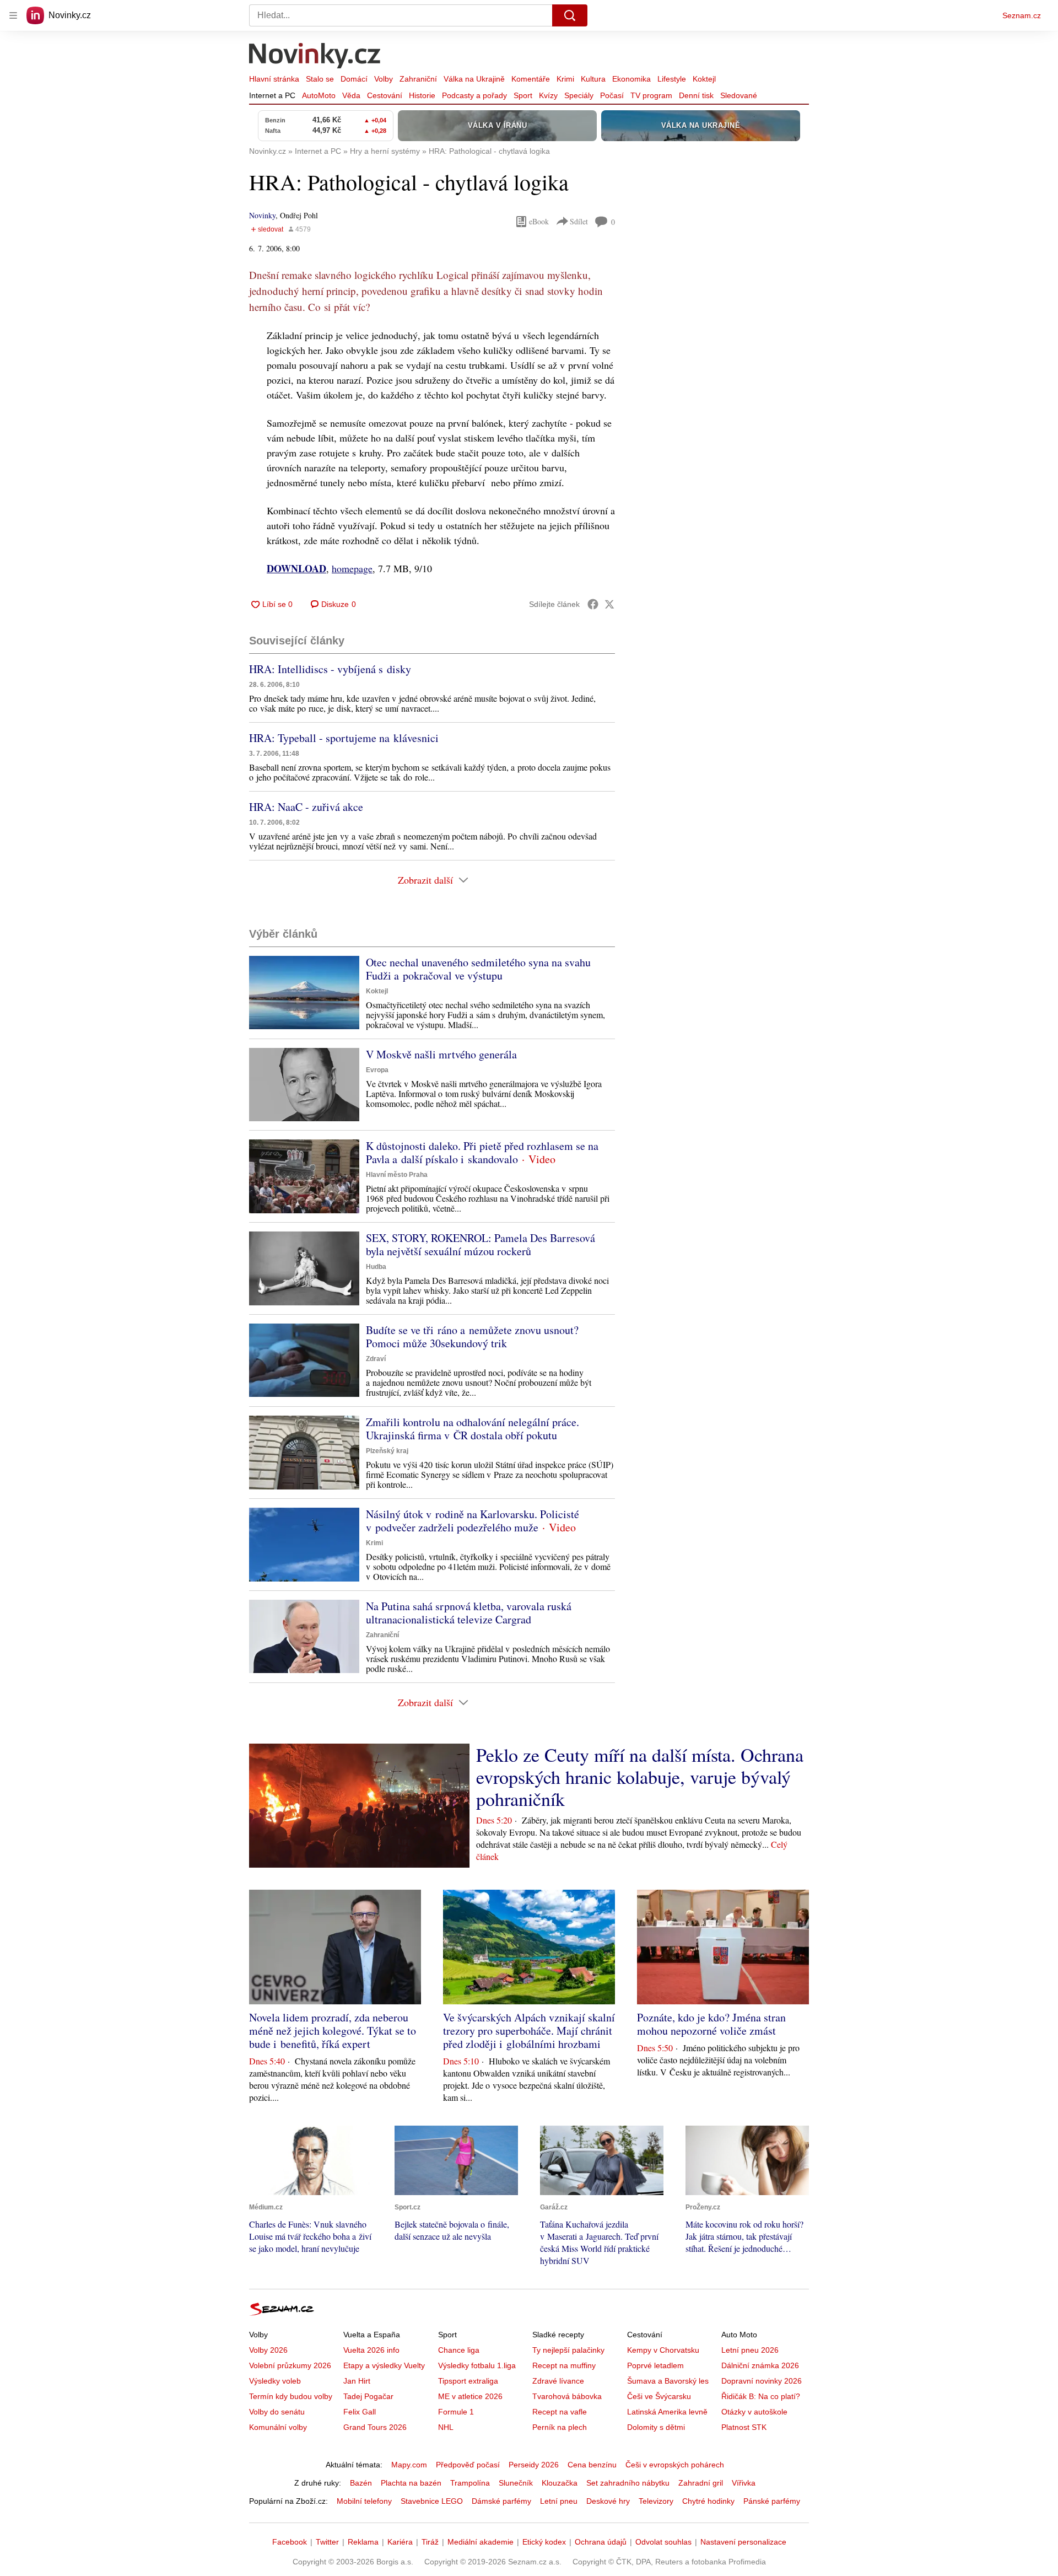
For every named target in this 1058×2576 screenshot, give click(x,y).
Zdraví (376, 1359)
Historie (422, 95)
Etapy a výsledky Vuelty (384, 2365)
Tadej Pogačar (368, 2396)
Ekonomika (631, 79)
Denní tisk (696, 95)
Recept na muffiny (564, 2365)
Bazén (361, 2483)
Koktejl (704, 79)
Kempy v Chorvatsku (663, 2350)
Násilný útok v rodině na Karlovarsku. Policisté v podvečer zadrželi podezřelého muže (473, 1521)
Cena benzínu (592, 2465)
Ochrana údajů (601, 2542)
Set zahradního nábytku (628, 2483)
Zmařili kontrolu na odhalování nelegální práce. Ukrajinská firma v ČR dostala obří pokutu (473, 1429)
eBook (539, 221)
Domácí (354, 79)
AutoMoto (319, 95)
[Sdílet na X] (609, 604)
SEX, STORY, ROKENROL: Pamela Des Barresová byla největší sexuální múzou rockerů (481, 1244)
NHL (446, 2427)
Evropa (377, 1070)
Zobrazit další (425, 880)
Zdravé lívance (558, 2381)
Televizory (656, 2501)
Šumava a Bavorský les (668, 2381)
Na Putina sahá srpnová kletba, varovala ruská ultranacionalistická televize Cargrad (469, 1613)
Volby (384, 79)
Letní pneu (559, 2501)
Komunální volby (278, 2427)
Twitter (327, 2542)
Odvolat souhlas (663, 2542)
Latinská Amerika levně (667, 2412)
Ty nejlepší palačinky (568, 2350)
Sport (523, 95)
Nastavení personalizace (743, 2542)
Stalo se (320, 79)
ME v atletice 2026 (470, 2396)
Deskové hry (608, 2501)
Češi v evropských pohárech (675, 2465)
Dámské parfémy (501, 2501)
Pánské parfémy (772, 2501)
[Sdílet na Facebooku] (593, 604)
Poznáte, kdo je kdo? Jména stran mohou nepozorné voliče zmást (711, 2024)
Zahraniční (418, 79)
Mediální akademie (481, 2542)
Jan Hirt (357, 2381)
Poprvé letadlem (655, 2365)
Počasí (612, 95)
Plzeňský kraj (387, 1451)
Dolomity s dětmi (656, 2427)
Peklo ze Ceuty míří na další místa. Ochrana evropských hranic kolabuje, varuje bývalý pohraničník (640, 1777)
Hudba (376, 1267)
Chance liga (459, 2350)
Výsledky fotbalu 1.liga (477, 2365)
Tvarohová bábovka (567, 2396)
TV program (651, 95)
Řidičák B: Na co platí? (761, 2396)
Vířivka (744, 2483)
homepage (352, 568)
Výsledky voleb (275, 2381)
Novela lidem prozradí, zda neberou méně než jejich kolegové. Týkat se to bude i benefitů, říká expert (333, 2031)
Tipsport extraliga (468, 2381)
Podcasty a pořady (474, 95)
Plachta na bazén (411, 2483)
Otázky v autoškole (754, 2412)
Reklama (363, 2542)
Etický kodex (544, 2542)
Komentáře (531, 79)
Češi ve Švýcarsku (659, 2396)
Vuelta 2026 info (371, 2350)
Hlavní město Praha (397, 1175)
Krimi (565, 79)
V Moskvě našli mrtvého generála (441, 1054)
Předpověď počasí (468, 2465)
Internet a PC (272, 95)
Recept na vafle (560, 2412)
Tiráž (430, 2542)
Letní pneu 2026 (750, 2350)
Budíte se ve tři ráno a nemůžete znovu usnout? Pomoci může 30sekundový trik (472, 1337)
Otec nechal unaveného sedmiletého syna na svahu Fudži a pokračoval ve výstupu (478, 969)
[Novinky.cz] (315, 57)
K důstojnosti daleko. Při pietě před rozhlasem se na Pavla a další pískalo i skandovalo (482, 1152)
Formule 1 (456, 2412)
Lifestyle (672, 79)
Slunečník (516, 2483)
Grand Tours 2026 (375, 2427)
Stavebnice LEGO (432, 2501)
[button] (304, 993)
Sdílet (579, 221)
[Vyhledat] (570, 15)
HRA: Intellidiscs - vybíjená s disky (330, 669)
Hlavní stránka (274, 79)
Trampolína (470, 2483)
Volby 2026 (268, 2350)
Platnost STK (744, 2427)
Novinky (262, 215)
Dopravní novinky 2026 (762, 2381)
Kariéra (400, 2542)
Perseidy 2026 (534, 2465)
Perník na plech (560, 2427)
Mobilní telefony (364, 2501)
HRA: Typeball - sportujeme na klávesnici (344, 738)
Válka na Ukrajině (474, 79)
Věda (351, 95)
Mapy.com (409, 2465)
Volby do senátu (277, 2412)
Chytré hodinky (708, 2501)
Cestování (385, 95)
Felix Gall (360, 2412)
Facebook (290, 2542)
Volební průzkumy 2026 (290, 2365)
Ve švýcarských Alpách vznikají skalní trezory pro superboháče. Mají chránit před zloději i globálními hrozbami (529, 2031)
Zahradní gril (701, 2483)
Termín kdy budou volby (291, 2396)
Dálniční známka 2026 (760, 2365)
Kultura (593, 79)
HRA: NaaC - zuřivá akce (306, 807)
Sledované (739, 95)
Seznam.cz (1022, 15)
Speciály (579, 95)
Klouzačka (560, 2483)
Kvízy (548, 95)
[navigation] (13, 15)
